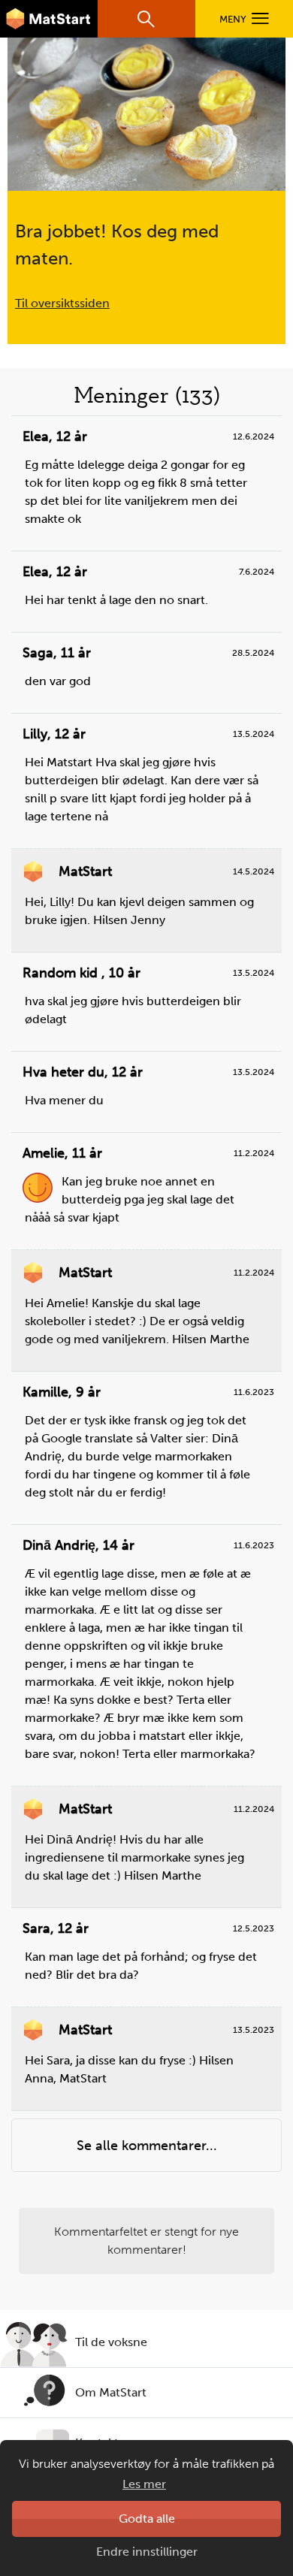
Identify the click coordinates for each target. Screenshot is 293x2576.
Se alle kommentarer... (147, 2146)
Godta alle (147, 2519)
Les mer (144, 2484)
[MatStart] (49, 19)
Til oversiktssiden (62, 303)
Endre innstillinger (147, 2552)
